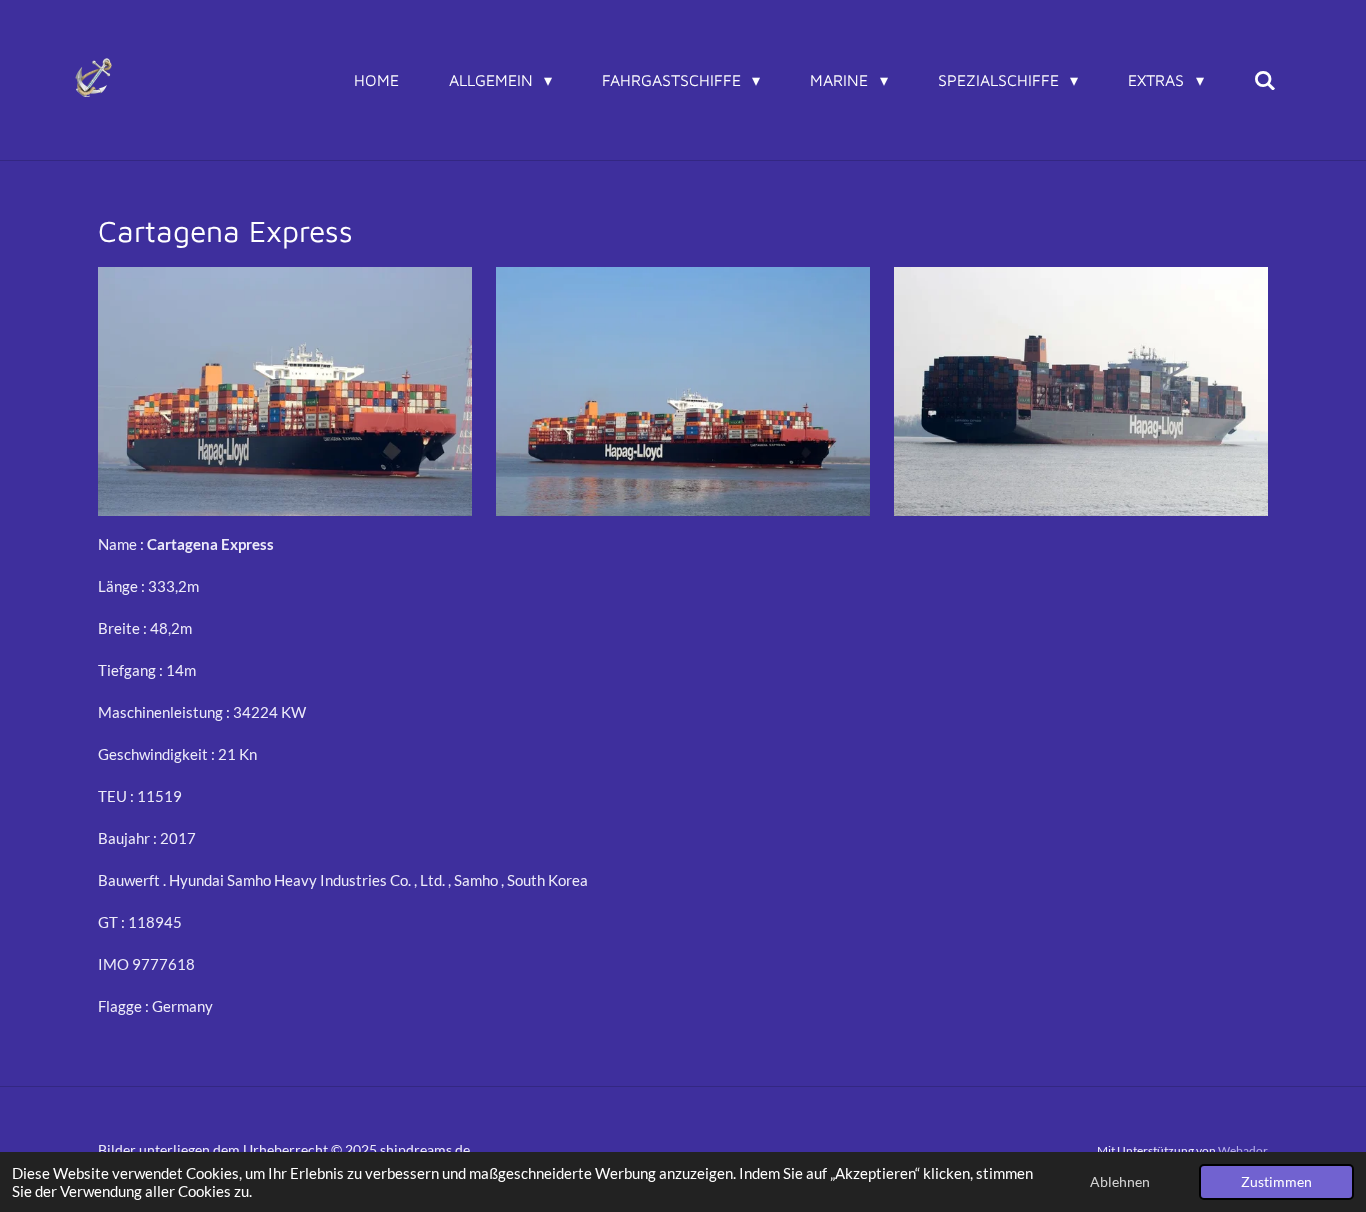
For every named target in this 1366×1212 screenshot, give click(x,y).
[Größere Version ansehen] (285, 391)
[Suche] (1265, 80)
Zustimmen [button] (1276, 1182)
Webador (1243, 1150)
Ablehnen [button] (1120, 1182)
